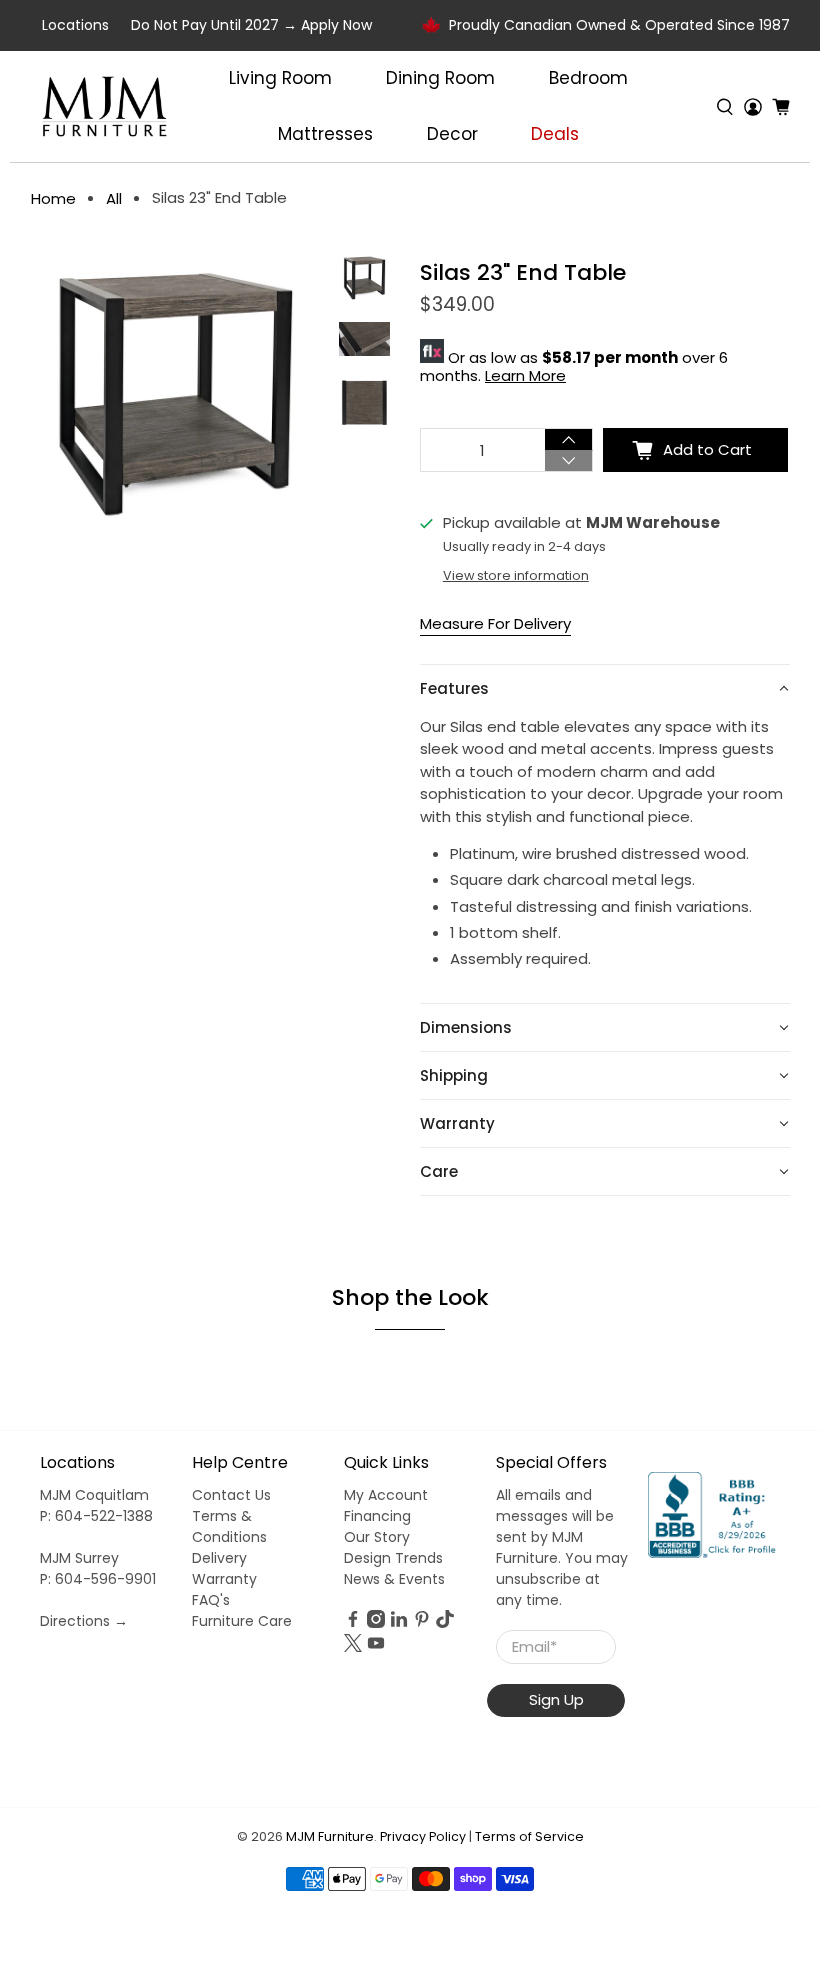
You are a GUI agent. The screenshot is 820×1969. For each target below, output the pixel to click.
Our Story (377, 1537)
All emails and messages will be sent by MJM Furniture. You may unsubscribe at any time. (562, 1547)
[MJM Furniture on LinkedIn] (399, 1623)
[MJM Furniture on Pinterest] (422, 1623)
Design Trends (393, 1558)
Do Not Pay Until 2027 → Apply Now (251, 25)
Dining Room (440, 78)
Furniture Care (242, 1621)
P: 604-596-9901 (98, 1579)
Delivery (219, 1558)
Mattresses (325, 134)
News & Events (394, 1579)
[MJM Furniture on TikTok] (445, 1623)
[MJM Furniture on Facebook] (353, 1623)
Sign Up (556, 1699)
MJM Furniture (330, 1836)
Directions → (84, 1621)
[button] (605, 688)
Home (53, 198)
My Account (386, 1495)
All (114, 198)
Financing (377, 1516)
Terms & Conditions (229, 1526)
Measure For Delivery (495, 623)
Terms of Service (529, 1836)
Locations (75, 25)
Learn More (525, 375)
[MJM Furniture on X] (353, 1647)
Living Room (280, 78)
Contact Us (231, 1495)
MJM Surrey (79, 1558)
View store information (516, 575)
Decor (452, 134)
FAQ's (211, 1600)
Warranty (224, 1579)
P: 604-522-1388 (96, 1516)
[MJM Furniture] (104, 107)
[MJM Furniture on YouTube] (376, 1647)
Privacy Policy (423, 1836)
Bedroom (588, 78)
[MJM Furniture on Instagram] (376, 1623)
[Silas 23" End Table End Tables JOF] (175, 391)
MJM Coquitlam (94, 1495)
